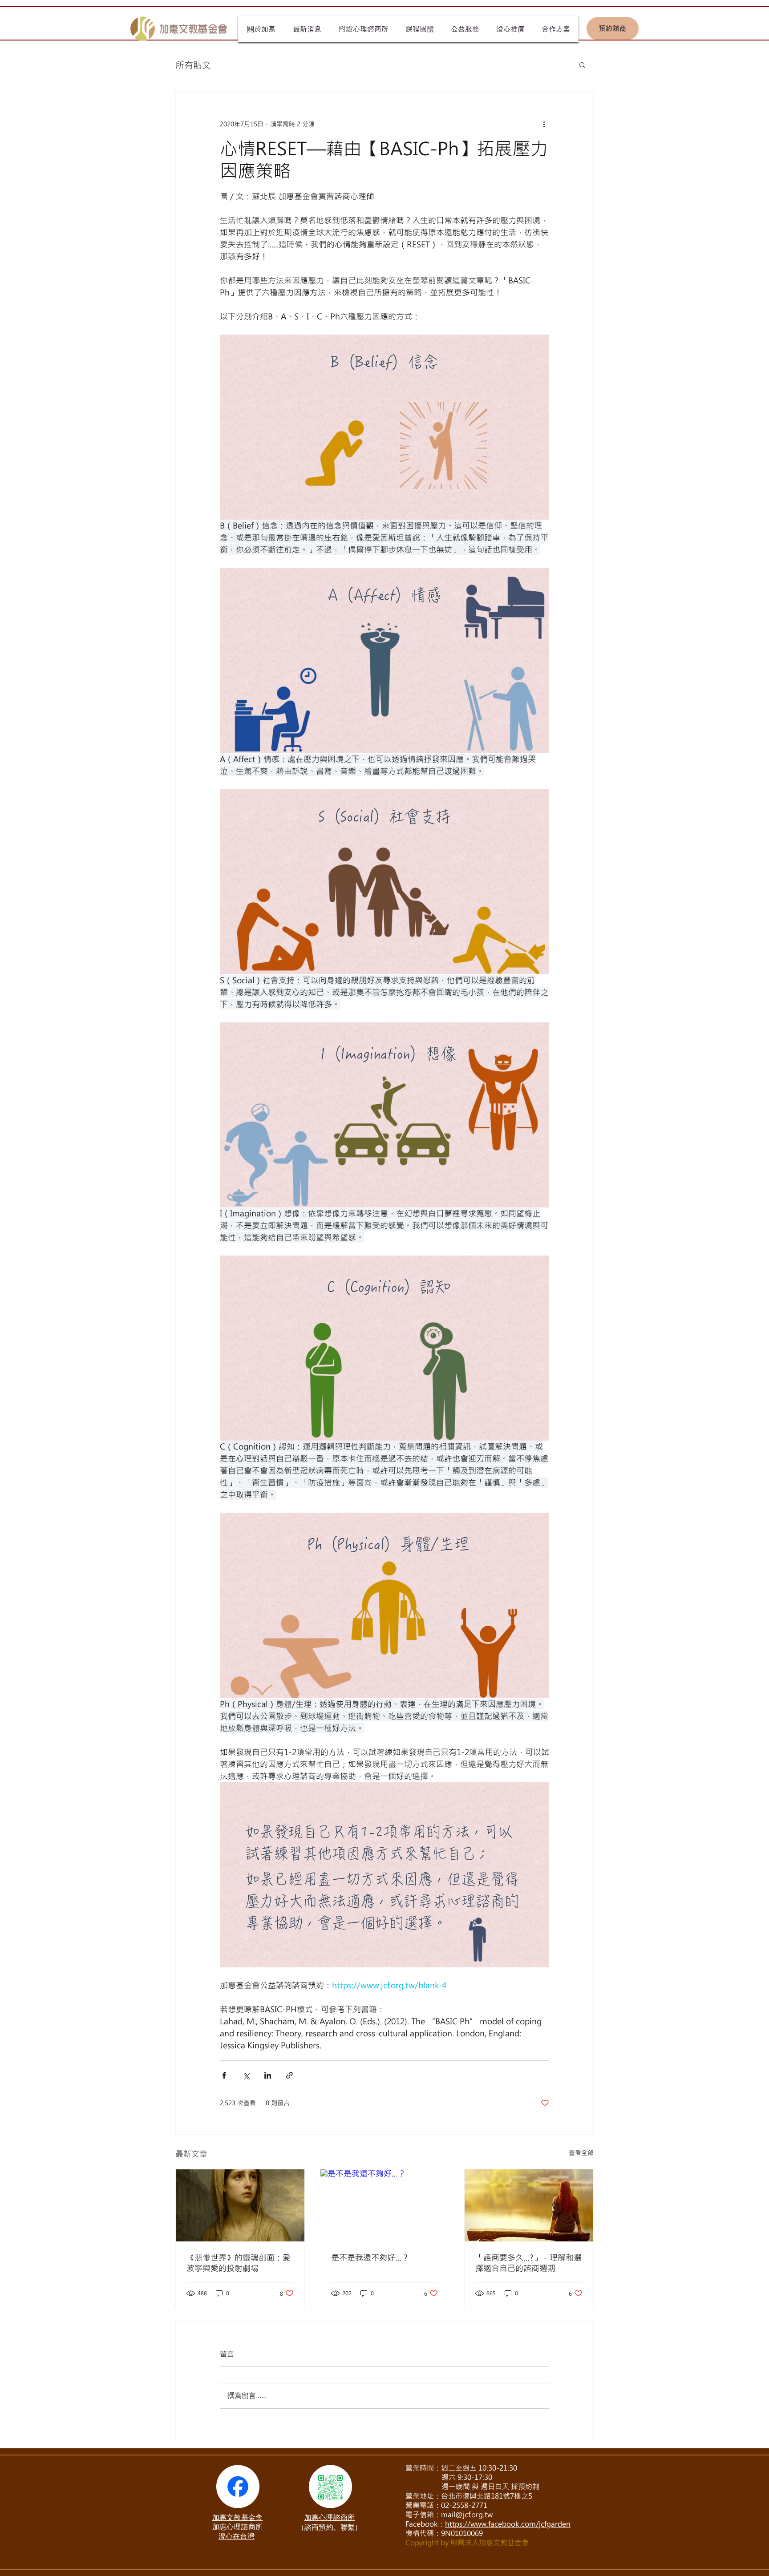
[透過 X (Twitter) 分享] (246, 2075)
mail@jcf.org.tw (467, 2514)
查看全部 (581, 2153)
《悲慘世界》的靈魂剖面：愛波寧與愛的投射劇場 (239, 2263)
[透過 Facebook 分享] (224, 2075)
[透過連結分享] (289, 2075)
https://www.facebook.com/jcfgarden (508, 2524)
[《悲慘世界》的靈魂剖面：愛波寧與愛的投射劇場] (240, 2205)
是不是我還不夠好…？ (370, 2257)
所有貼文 (193, 65)
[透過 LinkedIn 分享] (268, 2075)
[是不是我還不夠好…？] (385, 2205)
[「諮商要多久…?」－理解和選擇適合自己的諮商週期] (529, 2205)
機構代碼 (420, 2533)
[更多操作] (544, 124)
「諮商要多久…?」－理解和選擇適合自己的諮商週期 (528, 2263)
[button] (582, 65)
